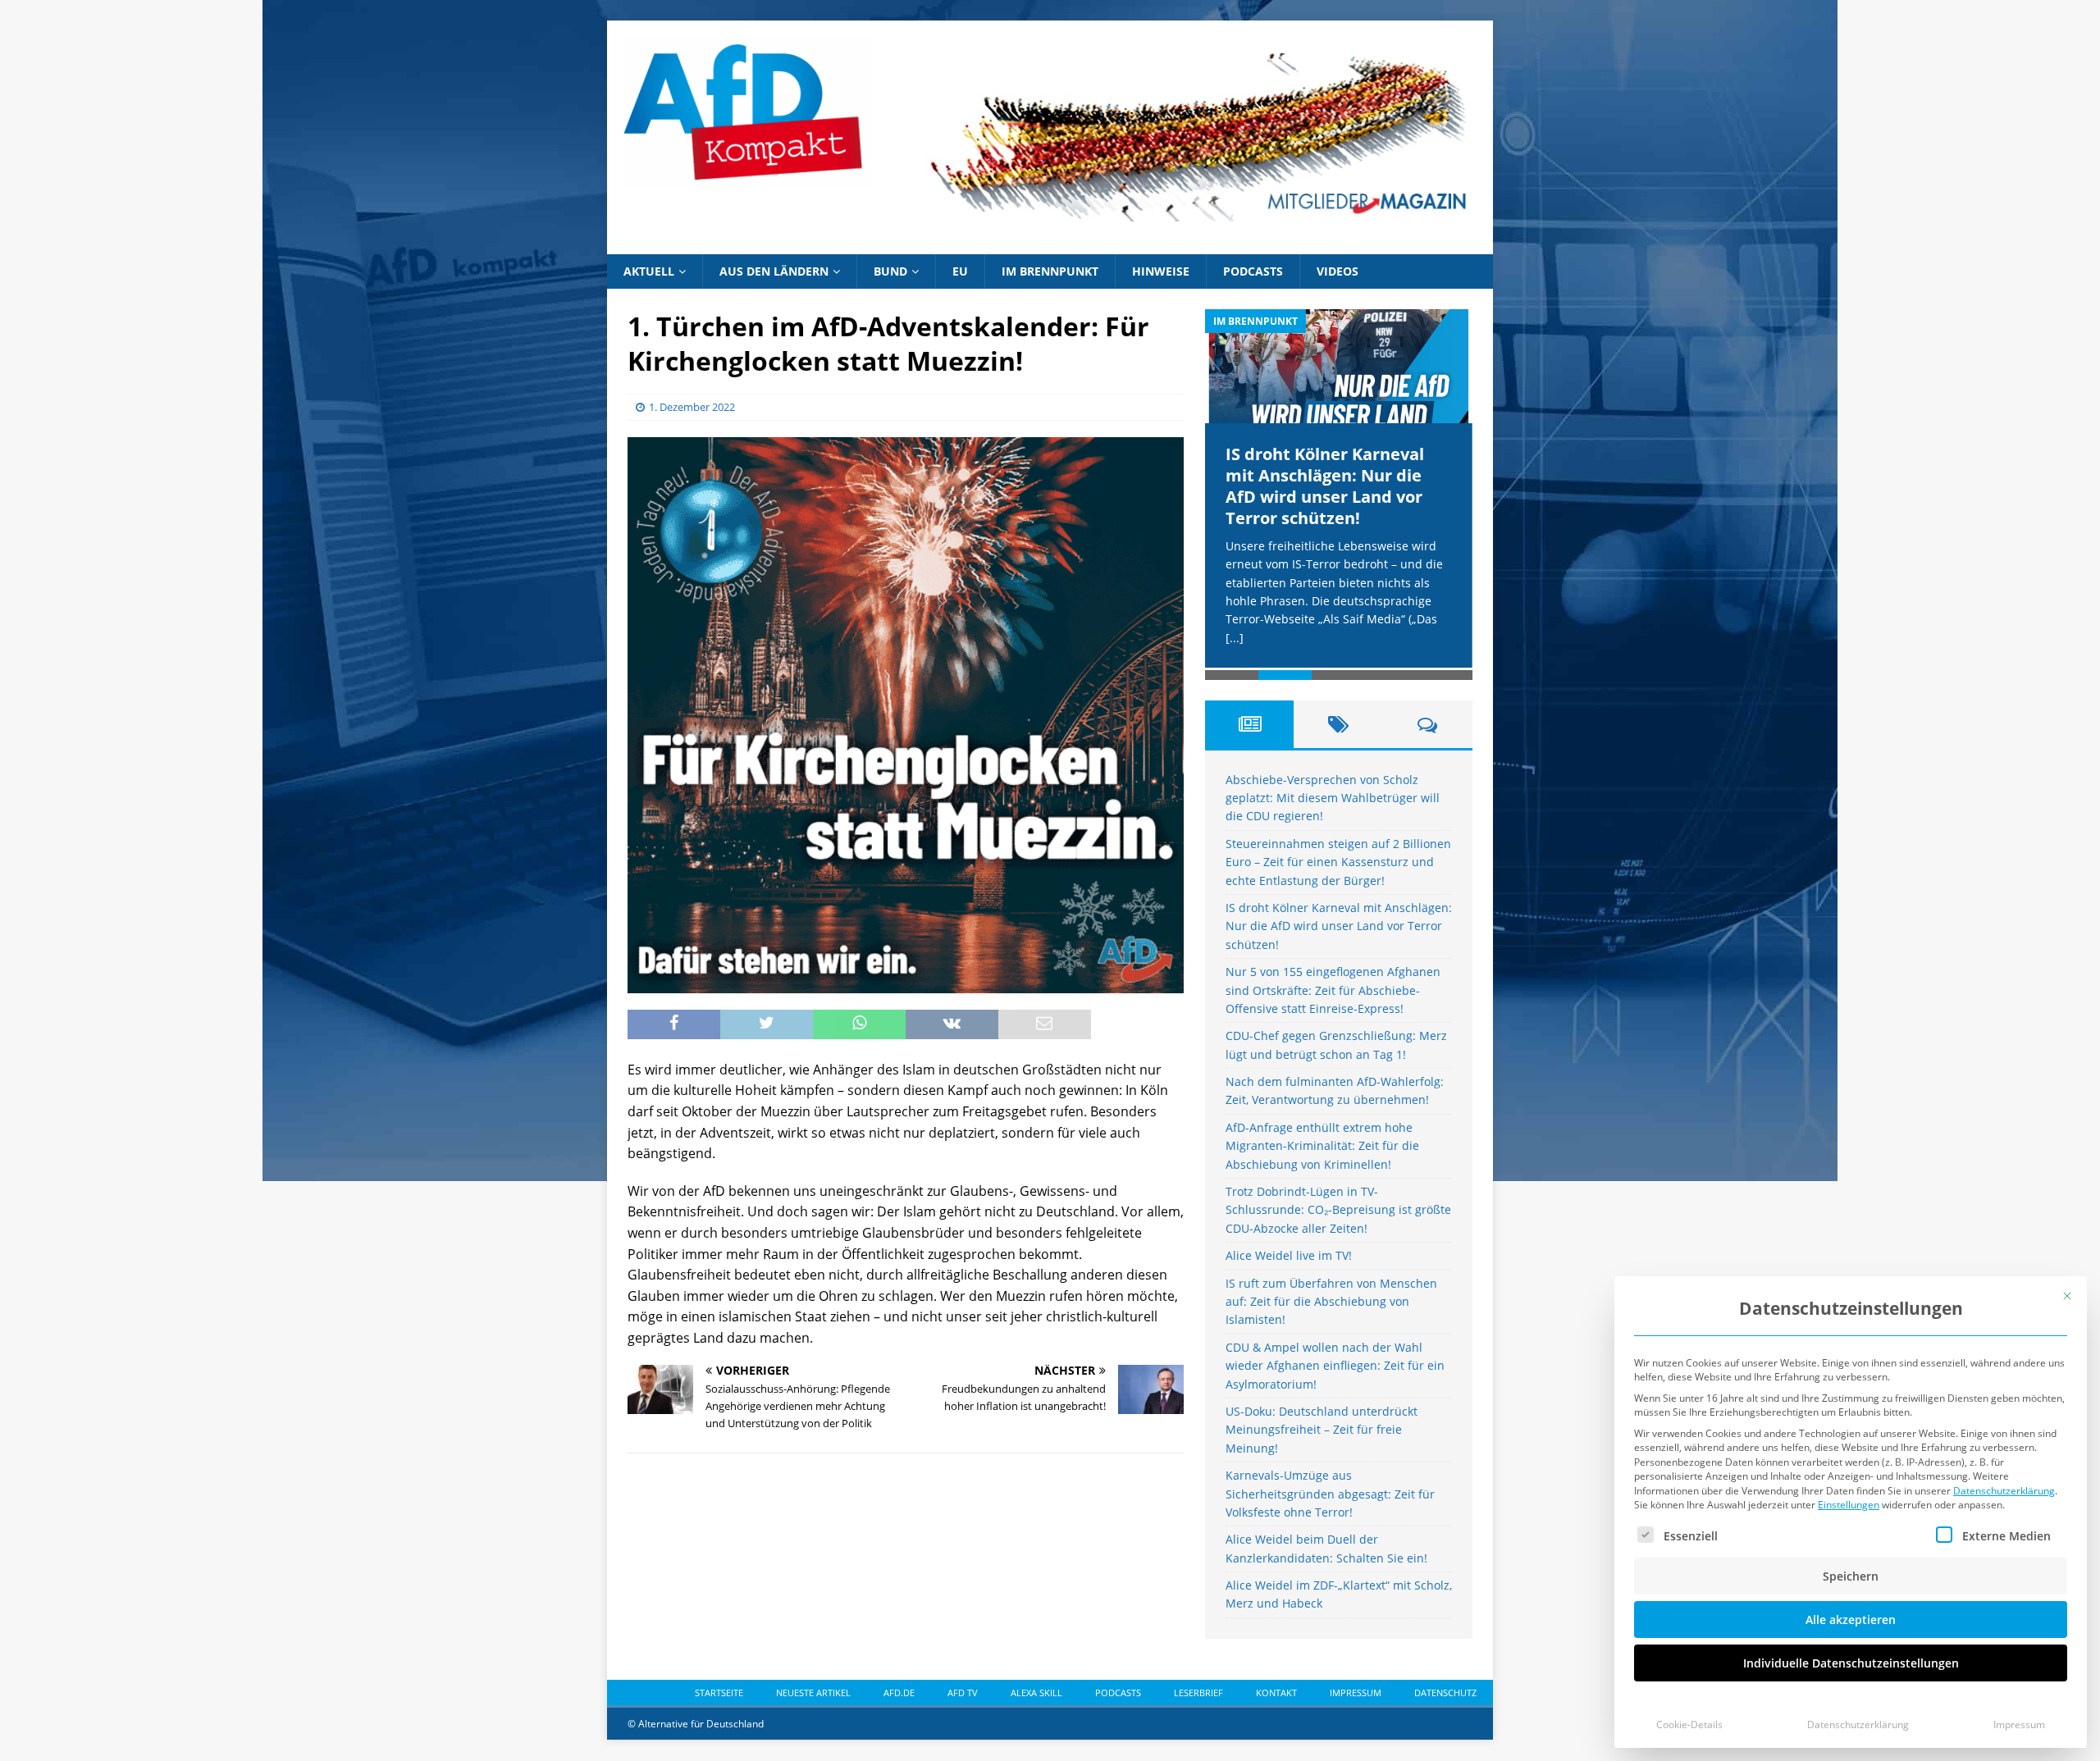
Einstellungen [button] (1849, 1505)
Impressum (2019, 1725)
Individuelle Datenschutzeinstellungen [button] (1851, 1663)
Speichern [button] (1851, 1576)
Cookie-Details (1689, 1725)
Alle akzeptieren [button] (1851, 1620)
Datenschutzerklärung (2004, 1491)
